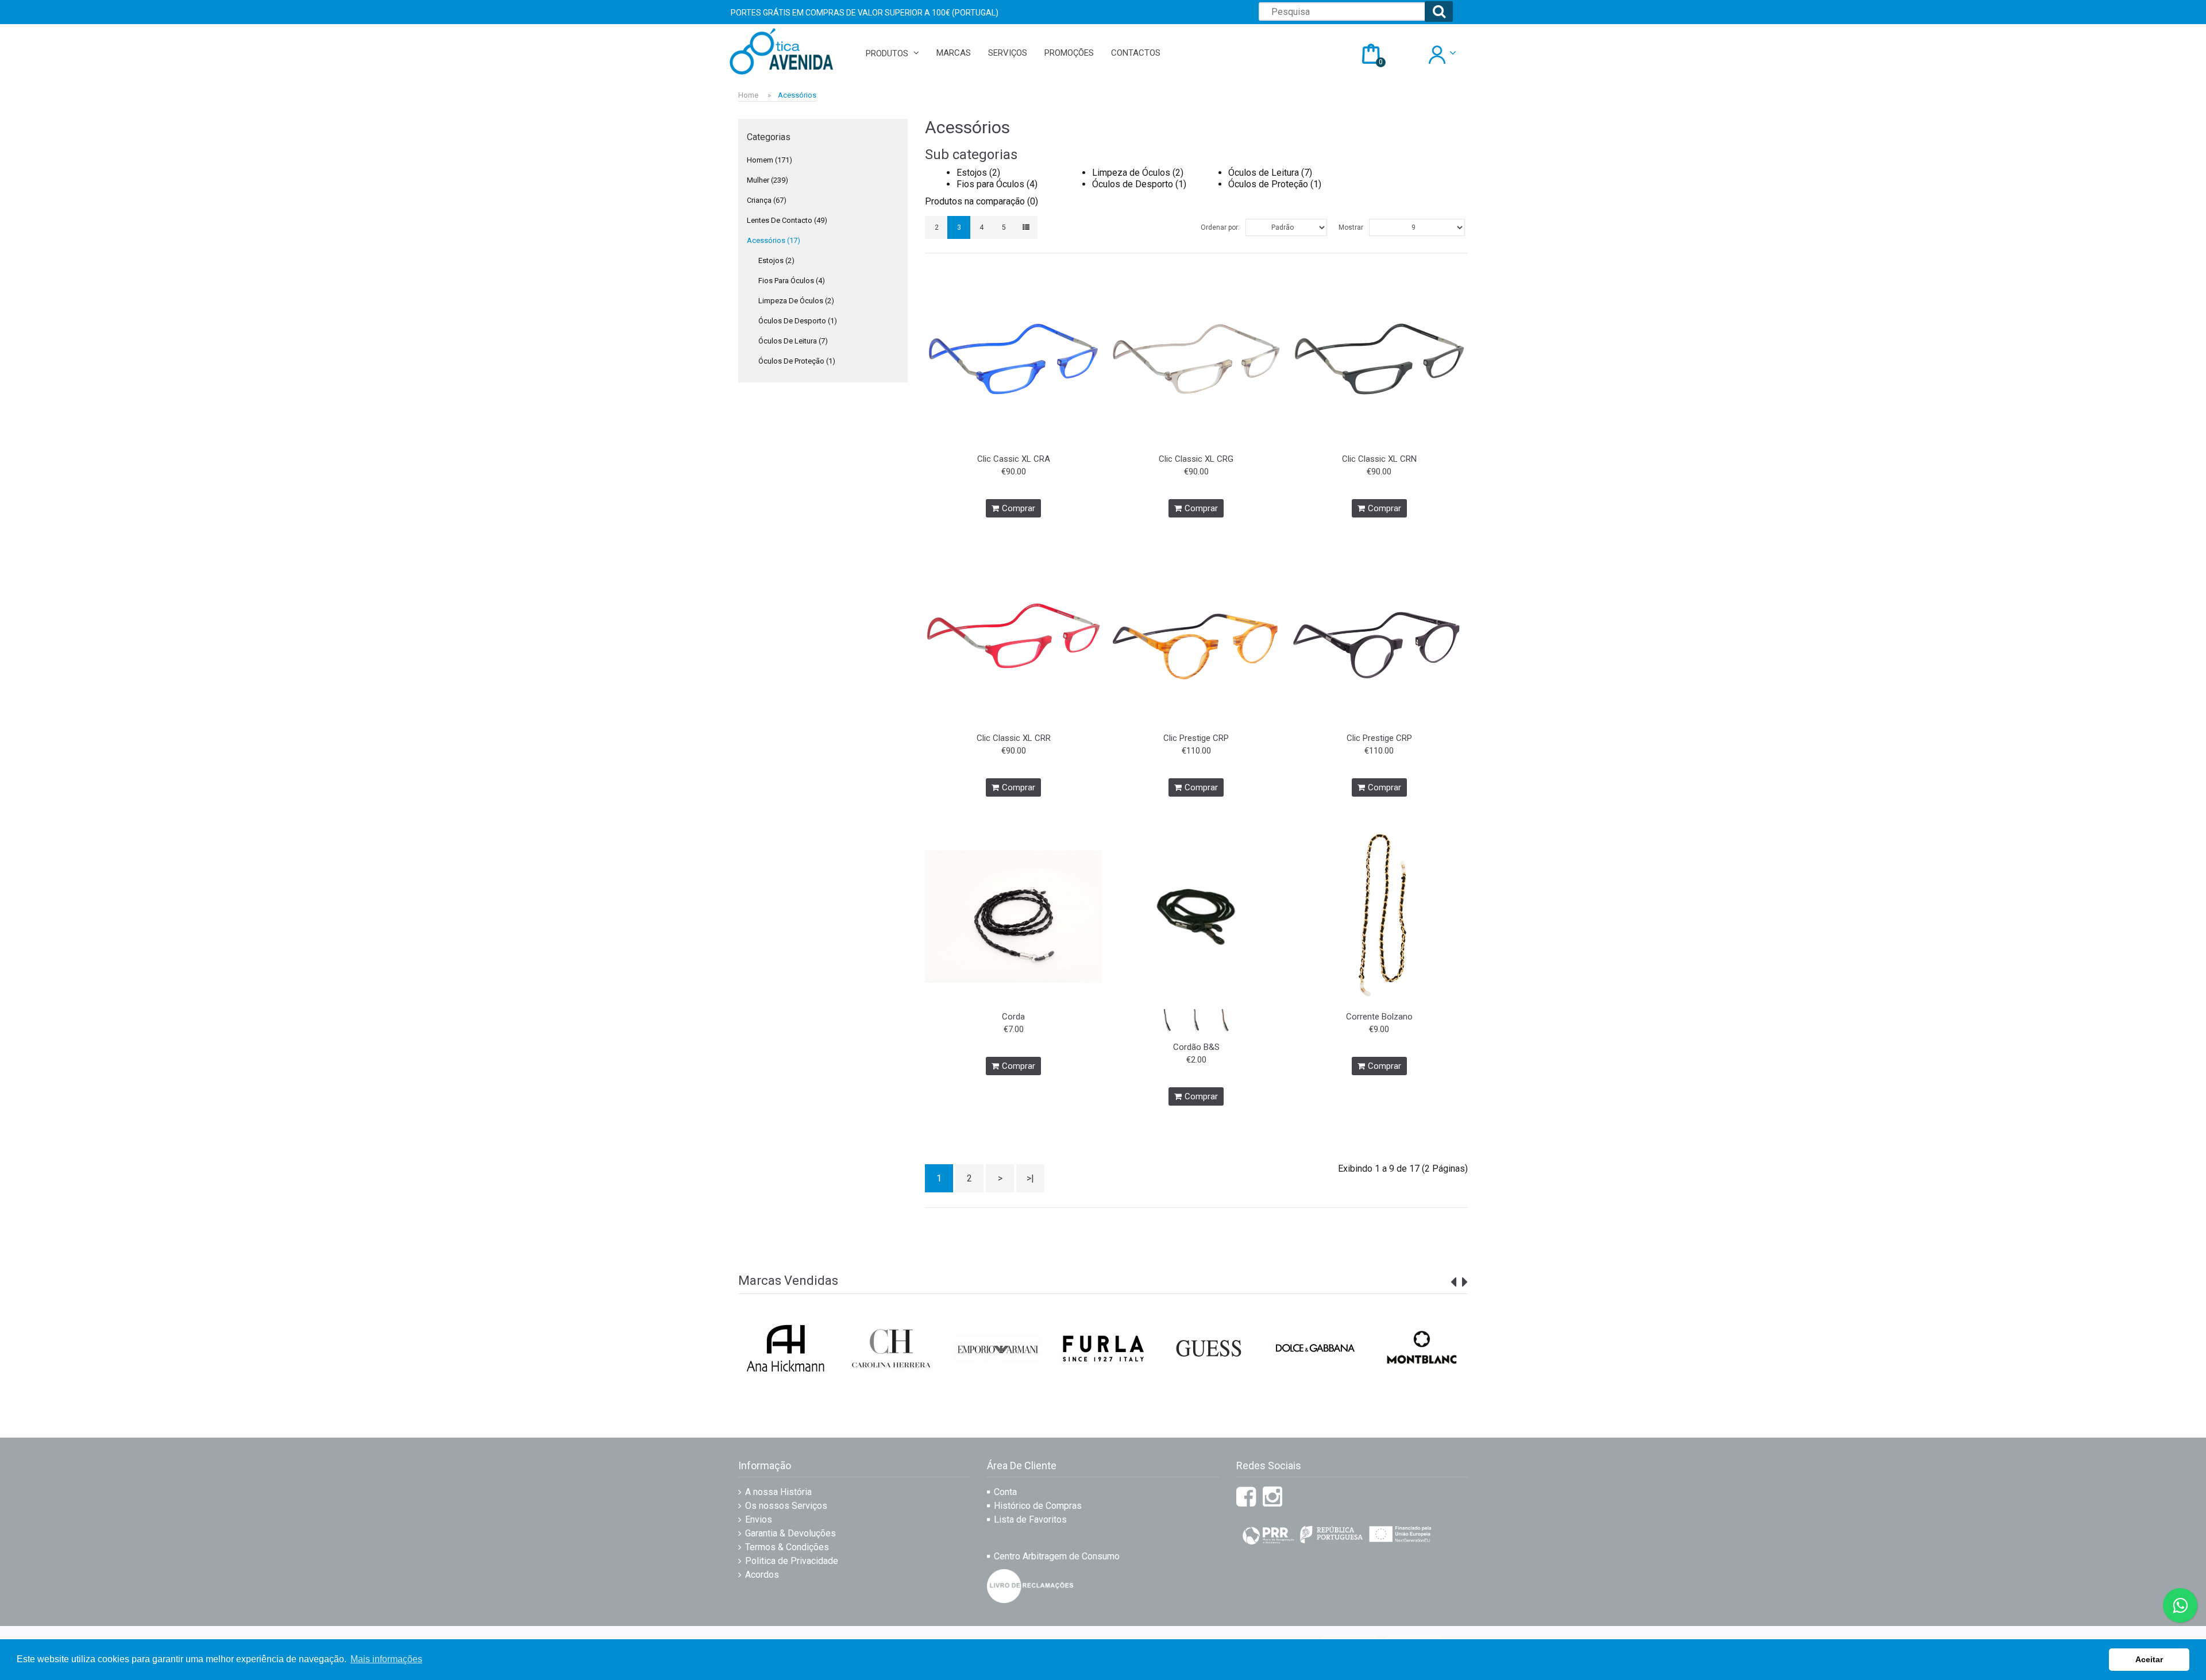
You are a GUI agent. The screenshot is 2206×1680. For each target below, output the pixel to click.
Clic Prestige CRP (1196, 738)
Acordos (762, 1575)
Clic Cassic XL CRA (1014, 459)
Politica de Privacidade (792, 1561)
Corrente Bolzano (1379, 1017)
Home (748, 95)
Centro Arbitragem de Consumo (1057, 1556)
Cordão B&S (1196, 1047)
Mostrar (1351, 227)
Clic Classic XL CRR (1014, 738)
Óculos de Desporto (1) (798, 321)
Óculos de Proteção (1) (797, 361)
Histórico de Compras (1038, 1506)
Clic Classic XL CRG (1196, 459)
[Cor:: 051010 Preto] (1167, 1020)
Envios (759, 1519)
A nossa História (778, 1492)
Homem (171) (770, 160)
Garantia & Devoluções (790, 1533)
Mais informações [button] (386, 1659)
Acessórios (797, 95)
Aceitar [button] (2149, 1659)
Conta (1005, 1492)
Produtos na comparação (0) (981, 201)
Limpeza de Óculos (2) (796, 301)
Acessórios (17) (774, 240)
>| (1030, 1178)
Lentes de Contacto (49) (787, 220)
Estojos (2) (776, 260)
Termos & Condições (787, 1547)
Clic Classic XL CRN (1379, 459)
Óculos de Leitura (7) (793, 341)
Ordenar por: (1220, 227)
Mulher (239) (768, 180)
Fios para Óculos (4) (792, 281)
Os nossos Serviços (786, 1506)
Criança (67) (767, 200)
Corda (1013, 1017)
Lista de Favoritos (1030, 1519)
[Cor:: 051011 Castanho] (1225, 1020)
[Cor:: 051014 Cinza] (1196, 1020)
